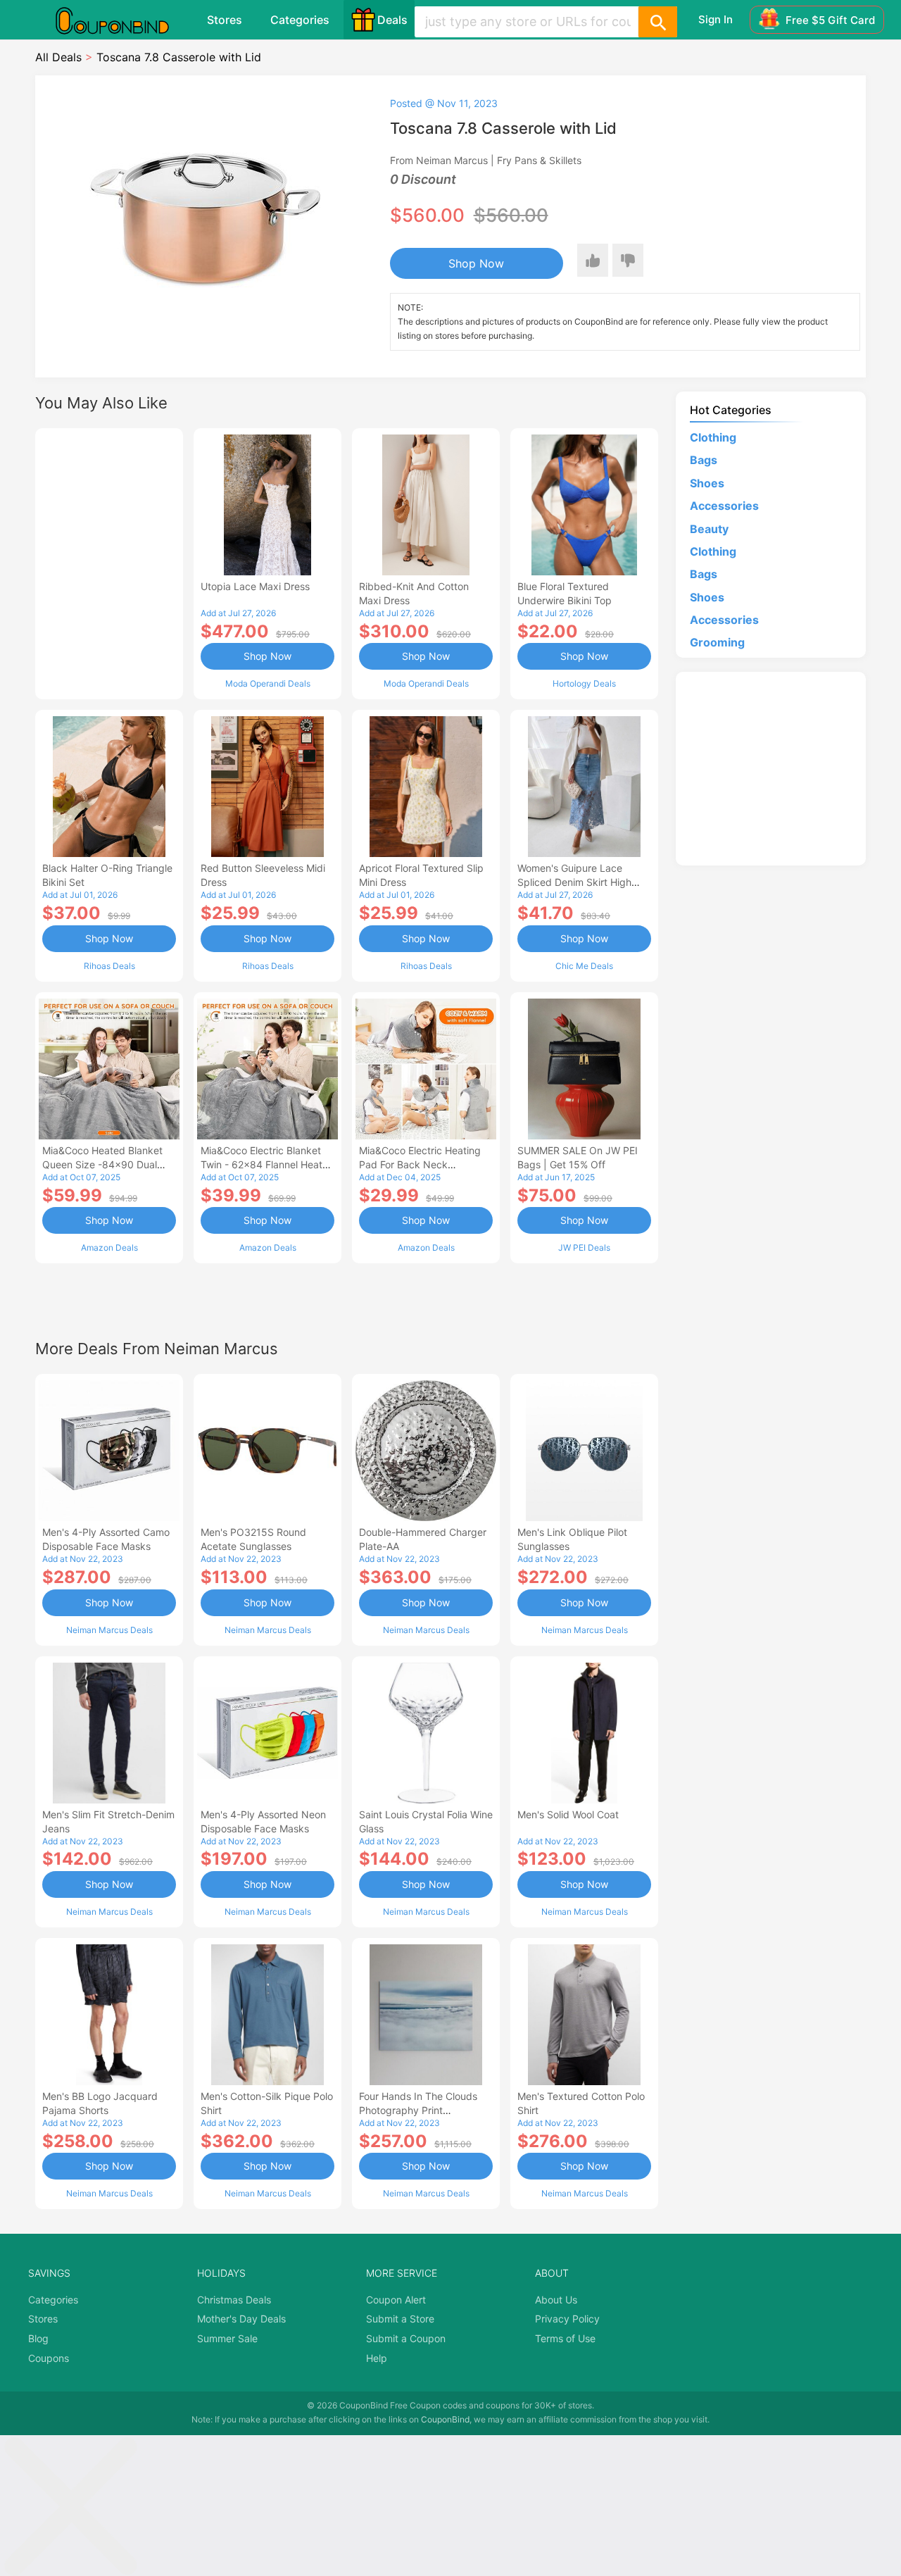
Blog (38, 2338)
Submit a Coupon (406, 2338)
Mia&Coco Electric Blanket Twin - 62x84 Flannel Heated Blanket (267, 1164)
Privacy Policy (567, 2319)
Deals (392, 20)
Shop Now (476, 263)
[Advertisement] (109, 562)
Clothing (713, 437)
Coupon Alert (396, 2300)
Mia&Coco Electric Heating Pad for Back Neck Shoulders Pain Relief (420, 1164)
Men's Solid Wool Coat (568, 1814)
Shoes (707, 483)
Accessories (724, 506)
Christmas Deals (234, 2300)
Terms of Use (565, 2338)
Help (377, 2358)
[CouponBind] (122, 20)
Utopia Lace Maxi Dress (255, 586)
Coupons (49, 2358)
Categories (300, 20)
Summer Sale (227, 2338)
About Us (556, 2300)
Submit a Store (400, 2319)
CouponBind (445, 2419)
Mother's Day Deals (241, 2319)
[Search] (657, 22)
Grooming (717, 642)
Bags (704, 460)
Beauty (709, 529)
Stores (225, 20)
